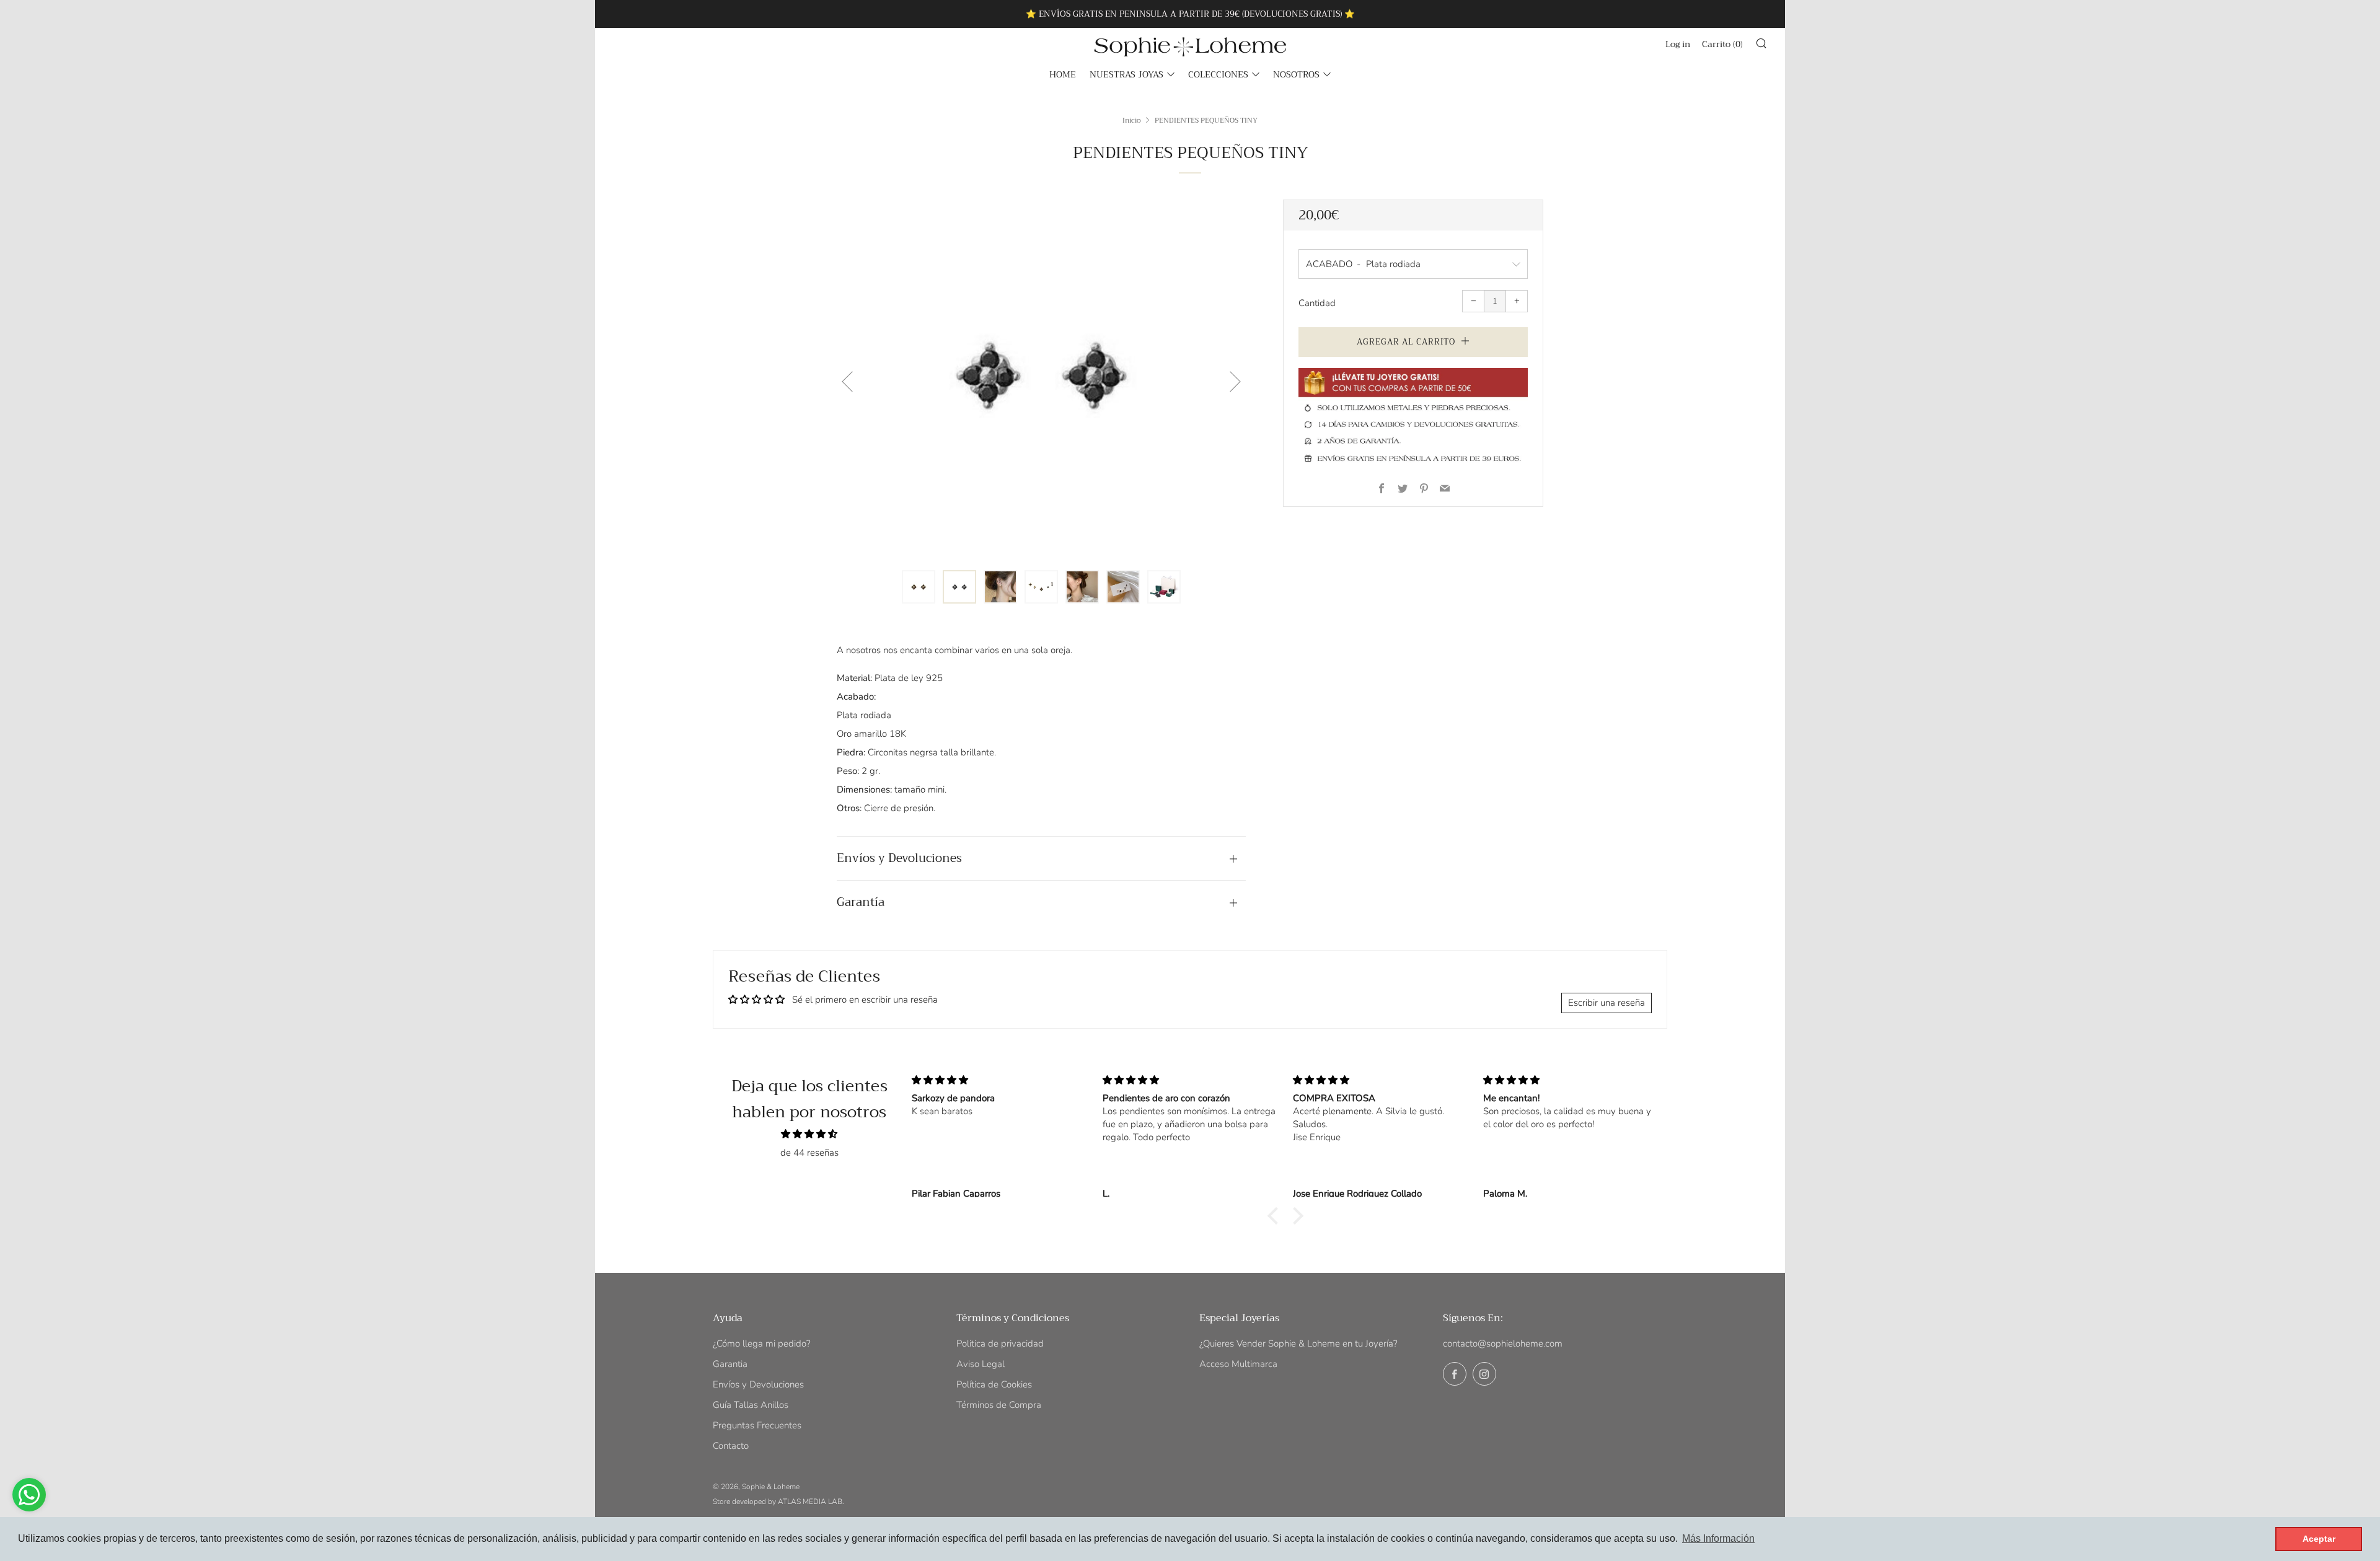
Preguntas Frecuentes (757, 1425)
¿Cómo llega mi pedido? (762, 1343)
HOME (1063, 74)
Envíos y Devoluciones (758, 1384)
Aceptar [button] (2319, 1539)
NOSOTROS (1296, 74)
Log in (1678, 44)
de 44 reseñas (809, 1153)
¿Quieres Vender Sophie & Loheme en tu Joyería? (1298, 1343)
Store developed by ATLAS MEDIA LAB (778, 1502)
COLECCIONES (1218, 74)
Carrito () (1722, 44)
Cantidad (1317, 303)
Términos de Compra (999, 1405)
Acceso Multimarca (1238, 1364)
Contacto (731, 1446)
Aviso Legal (981, 1364)
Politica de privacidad (1000, 1343)
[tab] (919, 587)
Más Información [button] (1718, 1538)
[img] (809, 1134)
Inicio (1132, 120)
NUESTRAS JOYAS (1126, 74)
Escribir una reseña (1606, 1003)
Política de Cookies (994, 1384)
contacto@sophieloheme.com (1503, 1343)
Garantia (730, 1364)
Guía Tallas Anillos (751, 1405)
